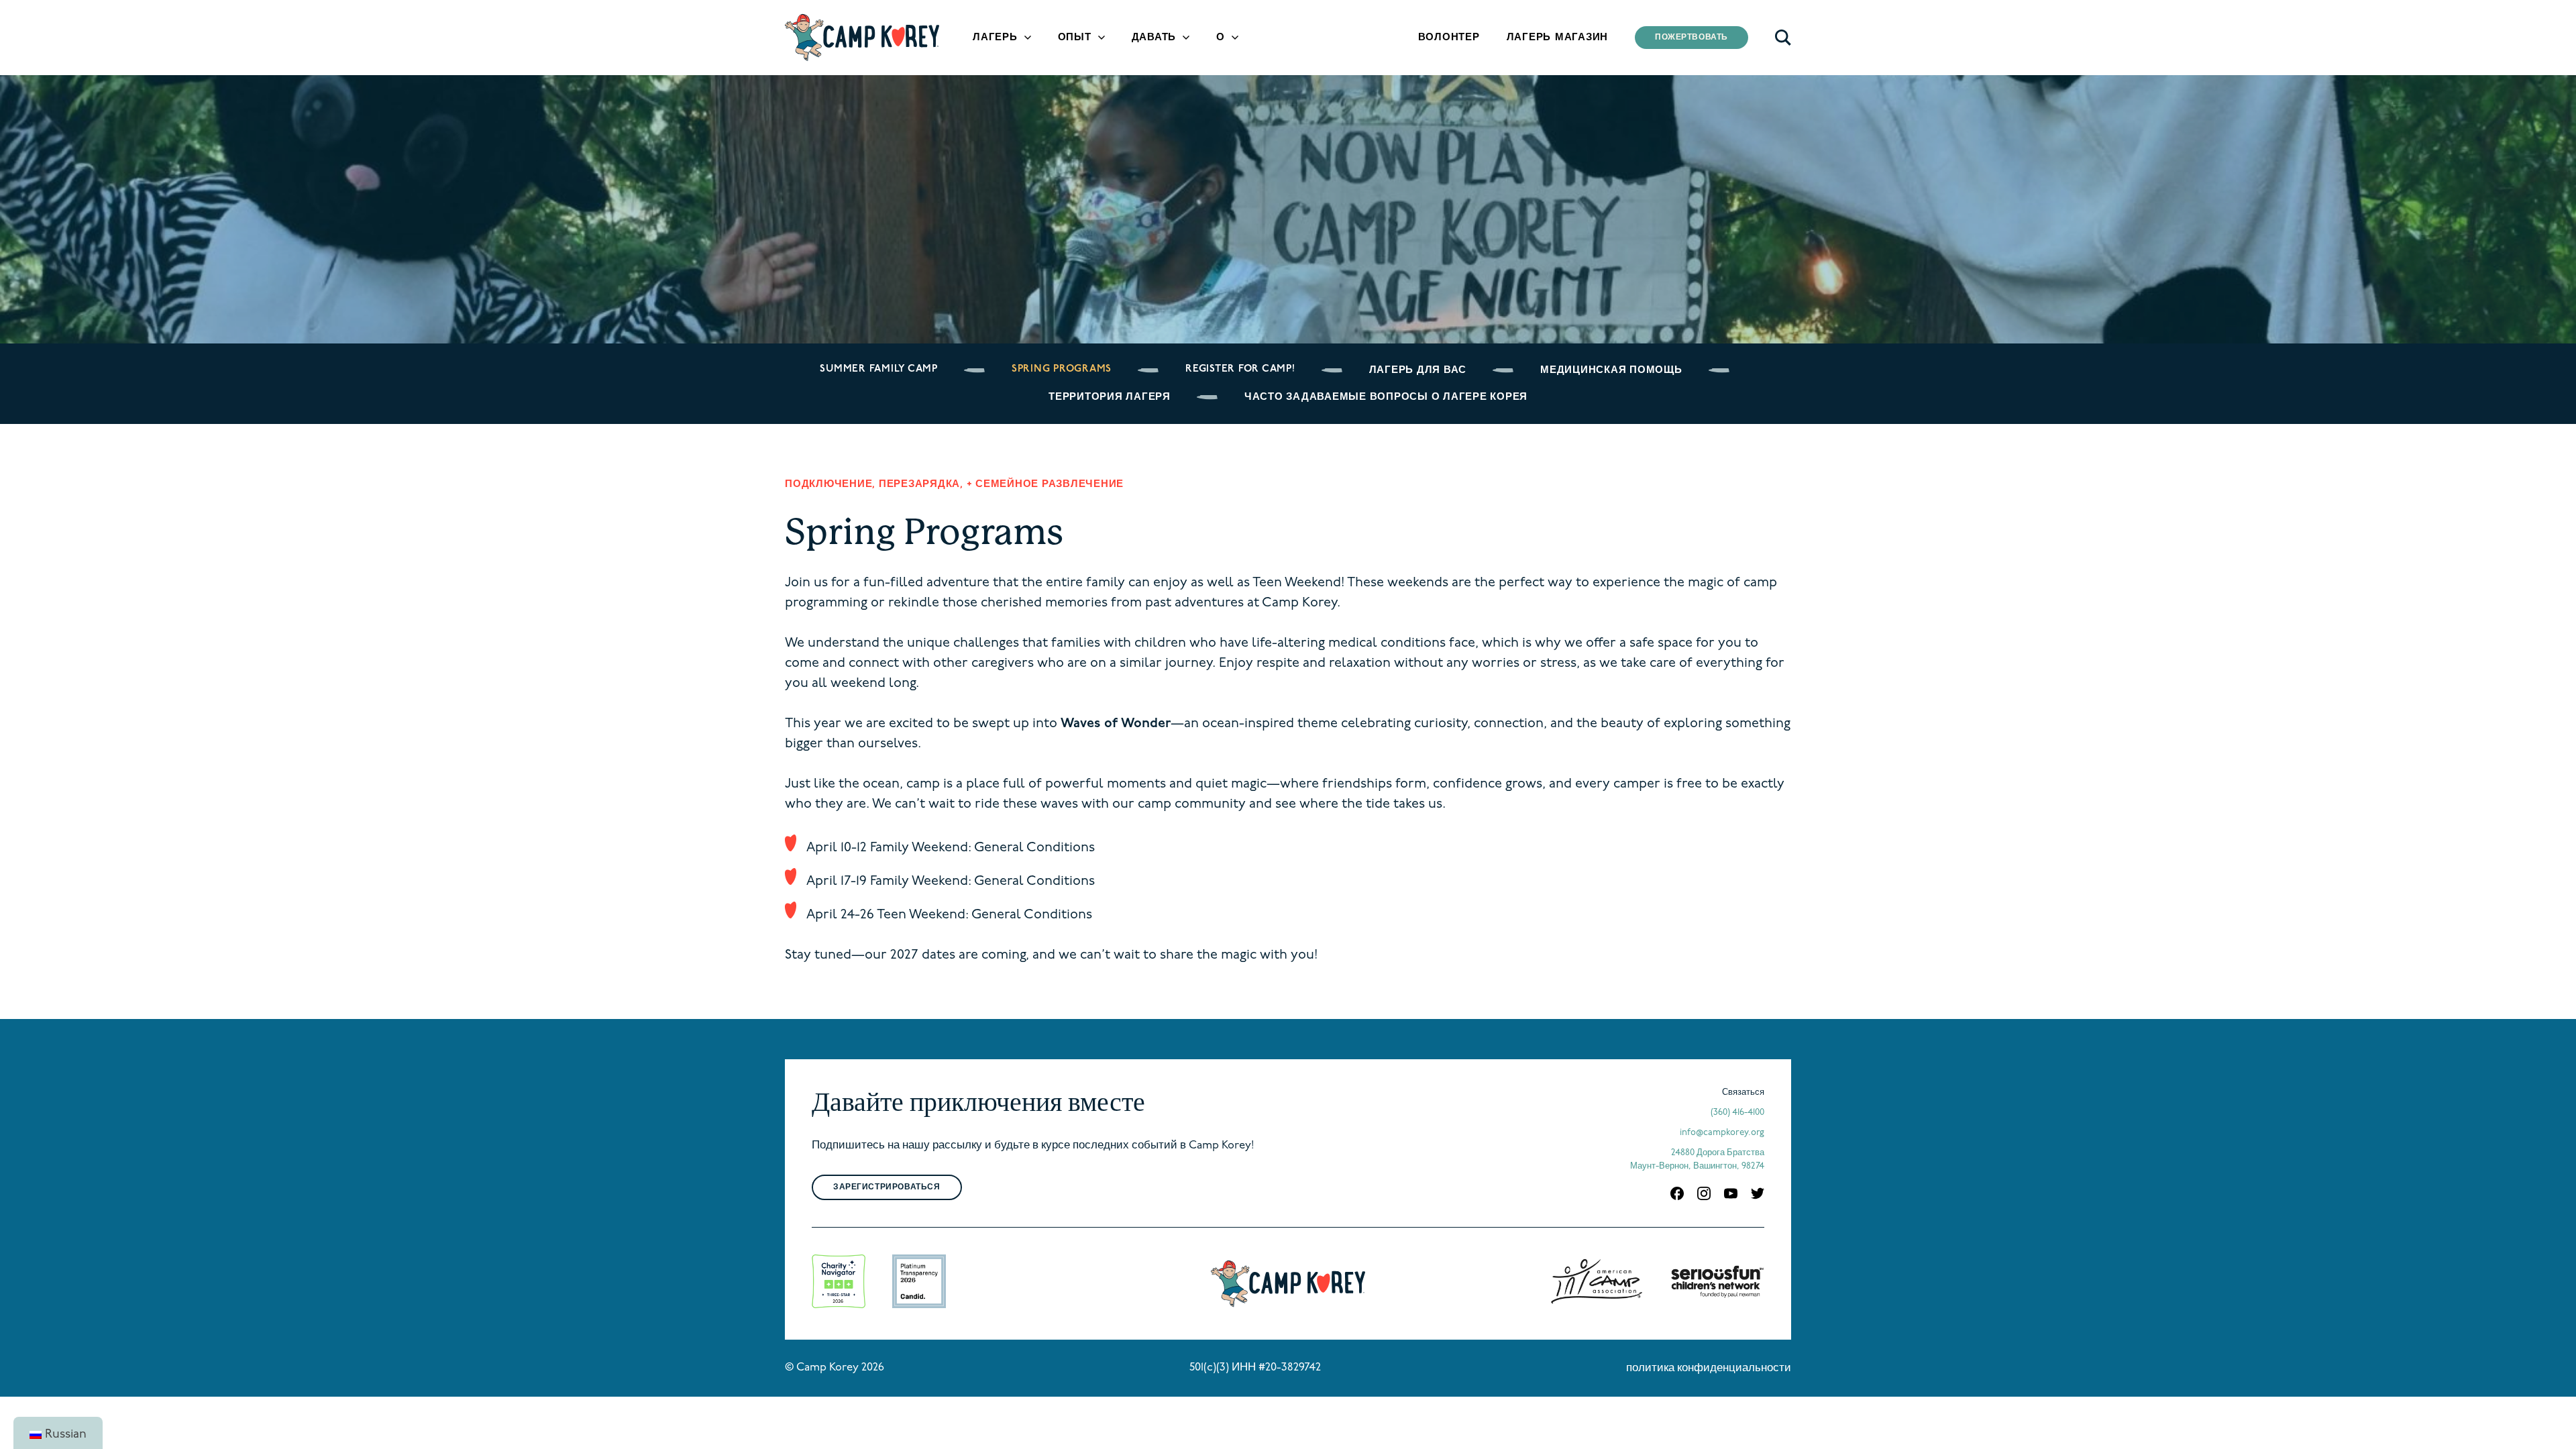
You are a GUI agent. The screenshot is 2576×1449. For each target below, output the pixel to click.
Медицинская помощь (1611, 371)
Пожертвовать (1692, 38)
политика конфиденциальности (1709, 1368)
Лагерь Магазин (1558, 38)
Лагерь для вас (1418, 371)
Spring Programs (1062, 369)
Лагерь (995, 38)
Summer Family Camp (879, 369)
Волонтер (1449, 38)
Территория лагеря (1110, 397)
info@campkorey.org (1722, 1133)
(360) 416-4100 (1737, 1113)
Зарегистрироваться (887, 1187)
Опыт (1075, 38)
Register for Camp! (1240, 369)
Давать (1154, 38)
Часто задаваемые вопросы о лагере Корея (1386, 397)
